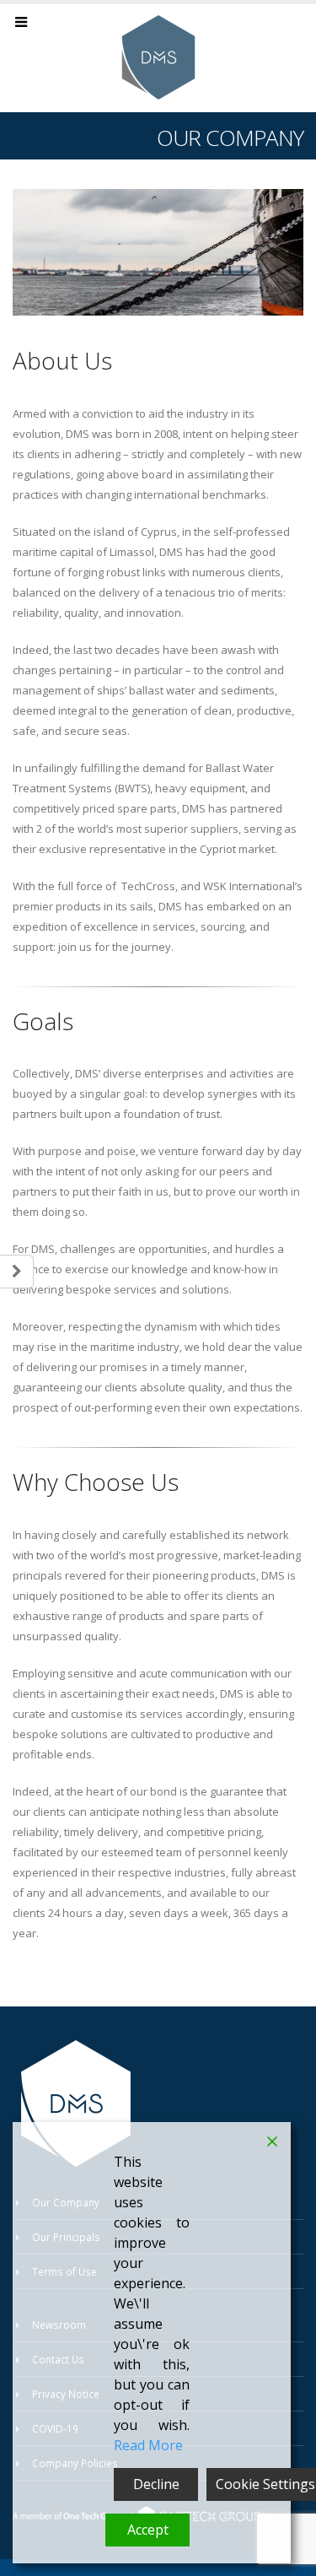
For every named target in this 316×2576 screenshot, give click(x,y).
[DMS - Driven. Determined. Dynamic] (158, 57)
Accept (148, 2530)
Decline (156, 2484)
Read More (148, 2445)
